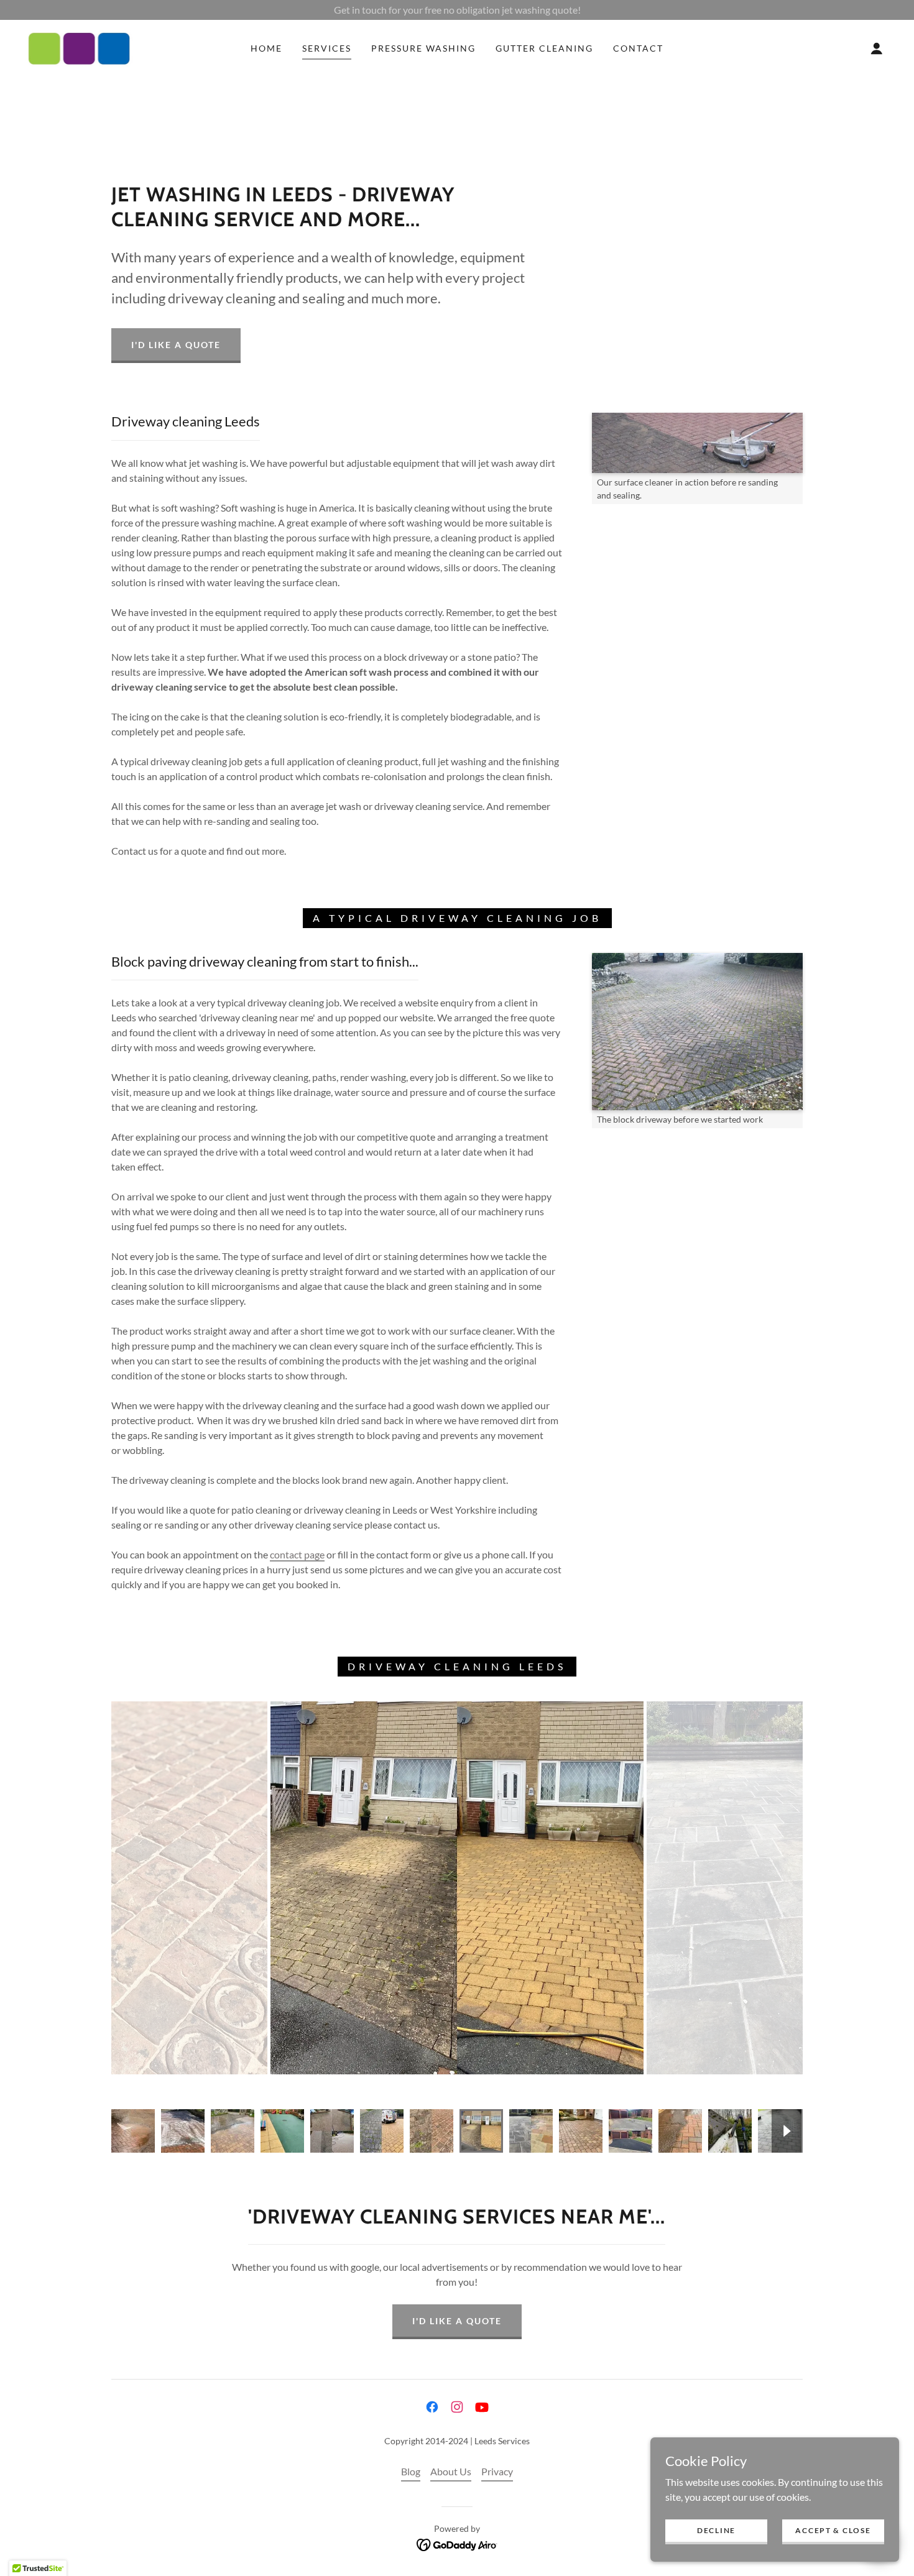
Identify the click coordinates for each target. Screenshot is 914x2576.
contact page (297, 1554)
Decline (716, 2530)
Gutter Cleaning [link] (544, 48)
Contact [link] (638, 48)
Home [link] (266, 48)
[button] (877, 48)
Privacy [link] (497, 2471)
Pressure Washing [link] (423, 48)
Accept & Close (833, 2530)
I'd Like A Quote (176, 345)
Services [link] (327, 48)
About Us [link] (451, 2471)
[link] (79, 47)
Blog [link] (411, 2471)
